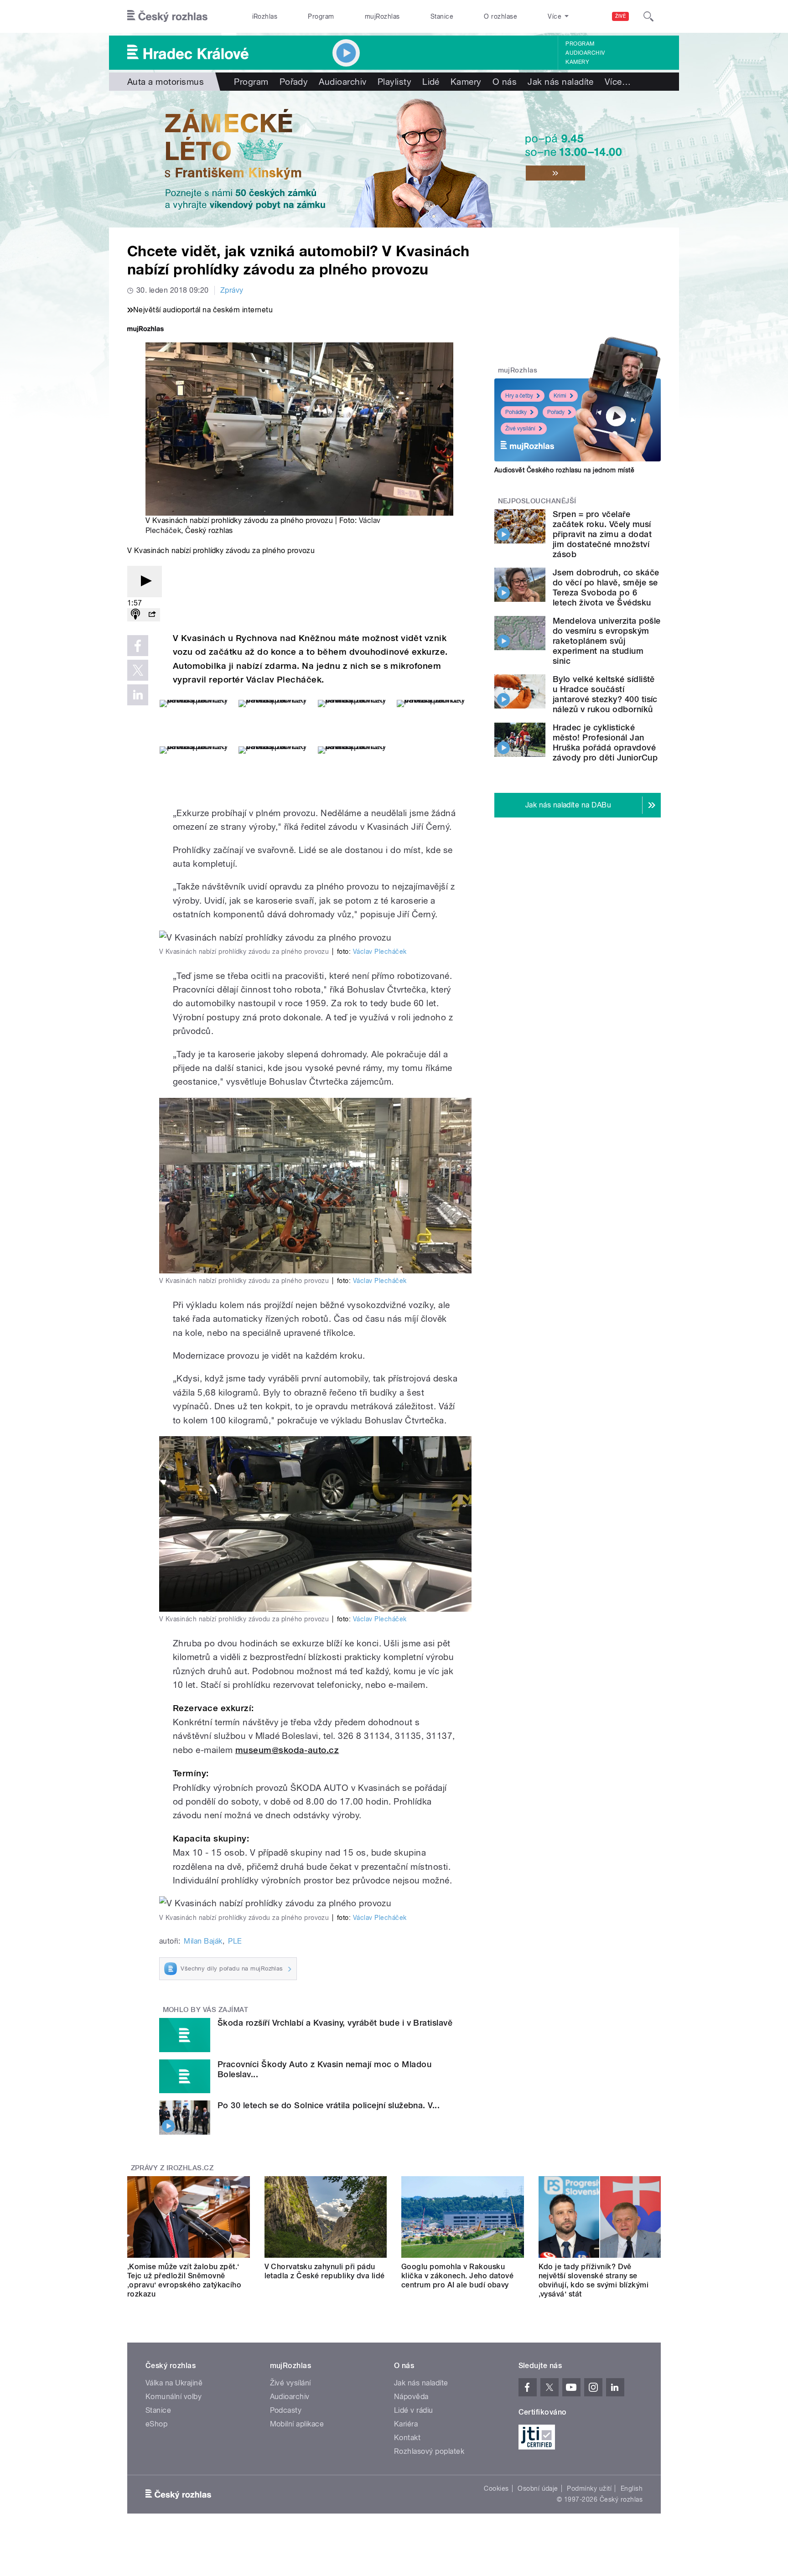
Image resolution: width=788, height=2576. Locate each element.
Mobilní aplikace (297, 2424)
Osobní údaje (538, 2488)
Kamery (577, 62)
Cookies (496, 2488)
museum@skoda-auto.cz (287, 1750)
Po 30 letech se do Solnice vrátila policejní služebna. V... (329, 2105)
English (632, 2488)
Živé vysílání (520, 429)
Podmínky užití (589, 2488)
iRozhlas (265, 16)
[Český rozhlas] (167, 16)
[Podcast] (135, 615)
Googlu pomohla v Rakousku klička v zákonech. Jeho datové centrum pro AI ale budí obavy (457, 2276)
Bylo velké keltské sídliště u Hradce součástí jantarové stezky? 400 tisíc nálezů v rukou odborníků (605, 694)
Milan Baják (203, 1941)
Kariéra (406, 2424)
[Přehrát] (145, 582)
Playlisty (394, 82)
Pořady (294, 82)
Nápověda (411, 2397)
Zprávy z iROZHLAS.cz (172, 2168)
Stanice (442, 16)
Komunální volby (174, 2397)
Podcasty (286, 2410)
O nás (505, 82)
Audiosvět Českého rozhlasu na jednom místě (564, 470)
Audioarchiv (585, 53)
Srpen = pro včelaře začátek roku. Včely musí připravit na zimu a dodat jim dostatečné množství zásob (602, 534)
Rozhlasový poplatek (429, 2451)
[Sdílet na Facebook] (138, 646)
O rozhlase (500, 16)
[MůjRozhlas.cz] (145, 330)
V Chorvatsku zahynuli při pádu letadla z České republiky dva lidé (325, 2271)
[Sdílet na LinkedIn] (138, 695)
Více (618, 82)
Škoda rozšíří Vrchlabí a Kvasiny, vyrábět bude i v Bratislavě (335, 2023)
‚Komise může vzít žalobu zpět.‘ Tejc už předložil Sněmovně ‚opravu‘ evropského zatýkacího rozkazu (184, 2280)
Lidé (431, 82)
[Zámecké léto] (394, 159)
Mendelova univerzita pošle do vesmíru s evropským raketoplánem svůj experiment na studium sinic (607, 641)
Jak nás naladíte (561, 82)
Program (321, 16)
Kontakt (407, 2438)
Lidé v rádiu (414, 2410)
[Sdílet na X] (138, 670)
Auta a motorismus (166, 82)
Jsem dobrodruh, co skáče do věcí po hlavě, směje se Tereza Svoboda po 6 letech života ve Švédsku (606, 587)
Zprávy (232, 290)
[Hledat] (648, 16)
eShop (156, 2424)
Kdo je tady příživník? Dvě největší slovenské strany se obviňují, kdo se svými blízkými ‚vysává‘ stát (594, 2280)
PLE (235, 1941)
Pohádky (516, 412)
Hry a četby (519, 396)
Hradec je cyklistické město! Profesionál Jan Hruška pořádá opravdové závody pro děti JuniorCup (605, 742)
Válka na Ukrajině (174, 2383)
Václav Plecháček (380, 952)
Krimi (560, 396)
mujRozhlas (382, 16)
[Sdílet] (152, 615)
